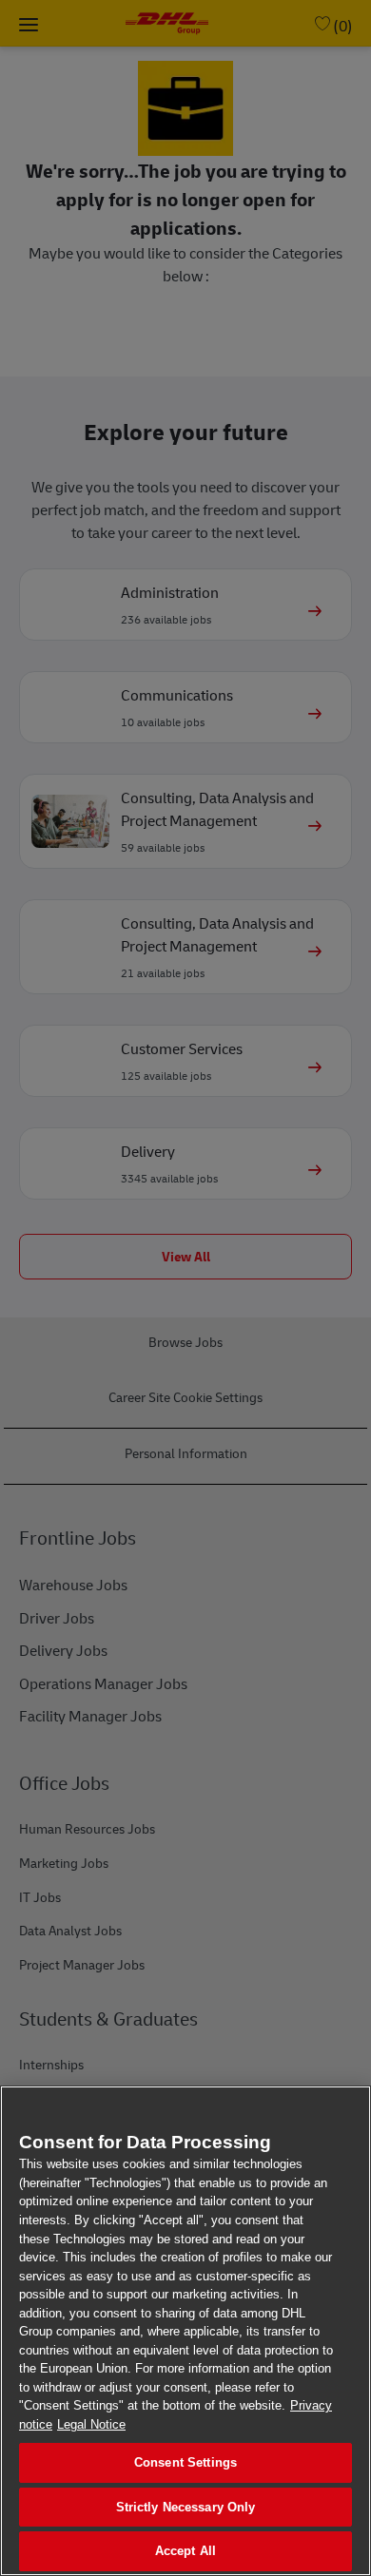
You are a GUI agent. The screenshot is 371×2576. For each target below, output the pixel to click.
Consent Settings (185, 2462)
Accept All (185, 2551)
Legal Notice (91, 2424)
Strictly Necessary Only (186, 2507)
